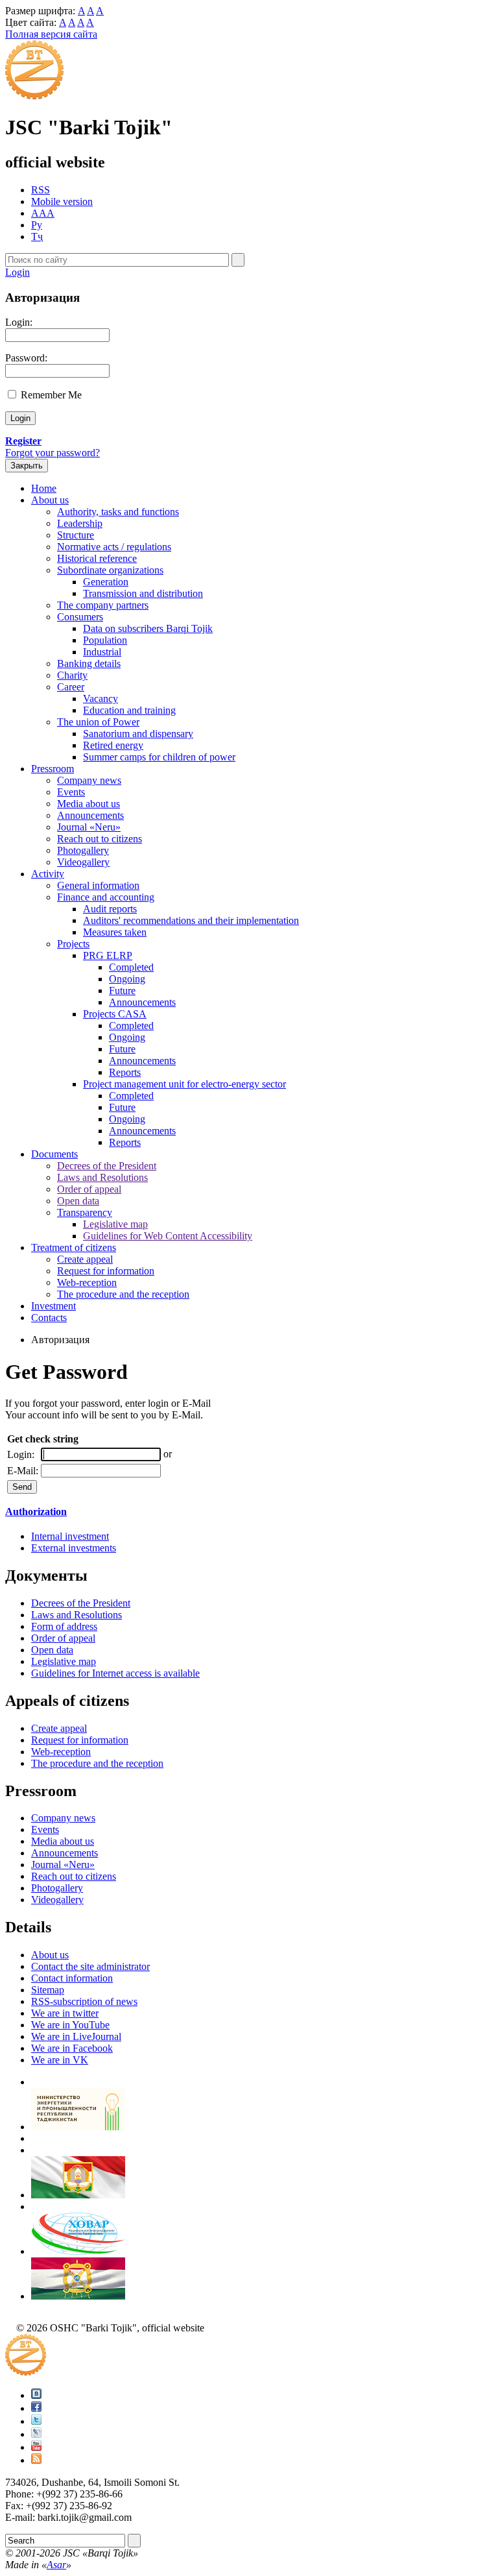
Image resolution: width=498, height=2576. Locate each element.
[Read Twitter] (36, 2421)
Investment (53, 1306)
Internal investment (70, 1536)
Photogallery (83, 850)
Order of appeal (89, 1189)
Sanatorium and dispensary (138, 734)
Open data (78, 1201)
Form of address (64, 1626)
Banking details (89, 663)
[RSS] (36, 2460)
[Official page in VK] (36, 2395)
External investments (74, 1548)
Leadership (80, 523)
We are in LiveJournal (76, 2036)
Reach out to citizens (100, 839)
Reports (125, 1072)
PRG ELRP (108, 955)
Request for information (106, 1271)
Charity (72, 675)
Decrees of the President (107, 1166)
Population (105, 640)
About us (50, 500)
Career (71, 687)
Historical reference (97, 558)
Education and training (129, 710)
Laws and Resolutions (102, 1177)
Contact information (72, 1978)
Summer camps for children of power (159, 757)
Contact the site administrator (90, 1966)
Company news (89, 780)
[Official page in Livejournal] (36, 2434)
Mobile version (62, 201)
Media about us (89, 804)
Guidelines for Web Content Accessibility (168, 1236)
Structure (76, 535)
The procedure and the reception (123, 1294)
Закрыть (27, 466)
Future (122, 990)
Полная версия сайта (51, 34)
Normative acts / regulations (114, 547)
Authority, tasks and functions (118, 512)
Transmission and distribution (143, 593)
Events (71, 792)
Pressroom (53, 769)
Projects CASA (115, 1014)
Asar (56, 2565)
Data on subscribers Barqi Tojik (148, 628)
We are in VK (60, 2060)
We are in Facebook (72, 2048)
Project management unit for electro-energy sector (184, 1084)
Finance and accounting (106, 897)
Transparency (85, 1212)
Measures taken (115, 932)
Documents (54, 1154)
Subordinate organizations (110, 570)
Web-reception (87, 1282)
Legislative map (115, 1224)
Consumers (80, 617)
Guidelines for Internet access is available (115, 1673)
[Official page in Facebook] (36, 2408)
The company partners (103, 605)
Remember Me (51, 395)
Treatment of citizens (74, 1247)
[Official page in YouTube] (36, 2447)
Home (44, 488)
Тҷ (37, 237)
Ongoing (127, 979)
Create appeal (85, 1259)
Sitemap (48, 1990)
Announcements (90, 815)
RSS (41, 190)
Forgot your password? (53, 453)
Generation (106, 582)
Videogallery (83, 862)
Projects (73, 944)
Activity (48, 874)
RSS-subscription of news (84, 2001)
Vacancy (101, 699)
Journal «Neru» (89, 827)
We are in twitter (65, 2013)
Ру (37, 225)
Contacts (49, 1318)
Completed (131, 967)
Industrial (102, 652)
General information (98, 885)
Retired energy (113, 745)
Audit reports (110, 909)
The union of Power (98, 722)
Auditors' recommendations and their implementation (191, 920)
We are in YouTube (70, 2025)
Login (18, 272)
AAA (43, 213)
